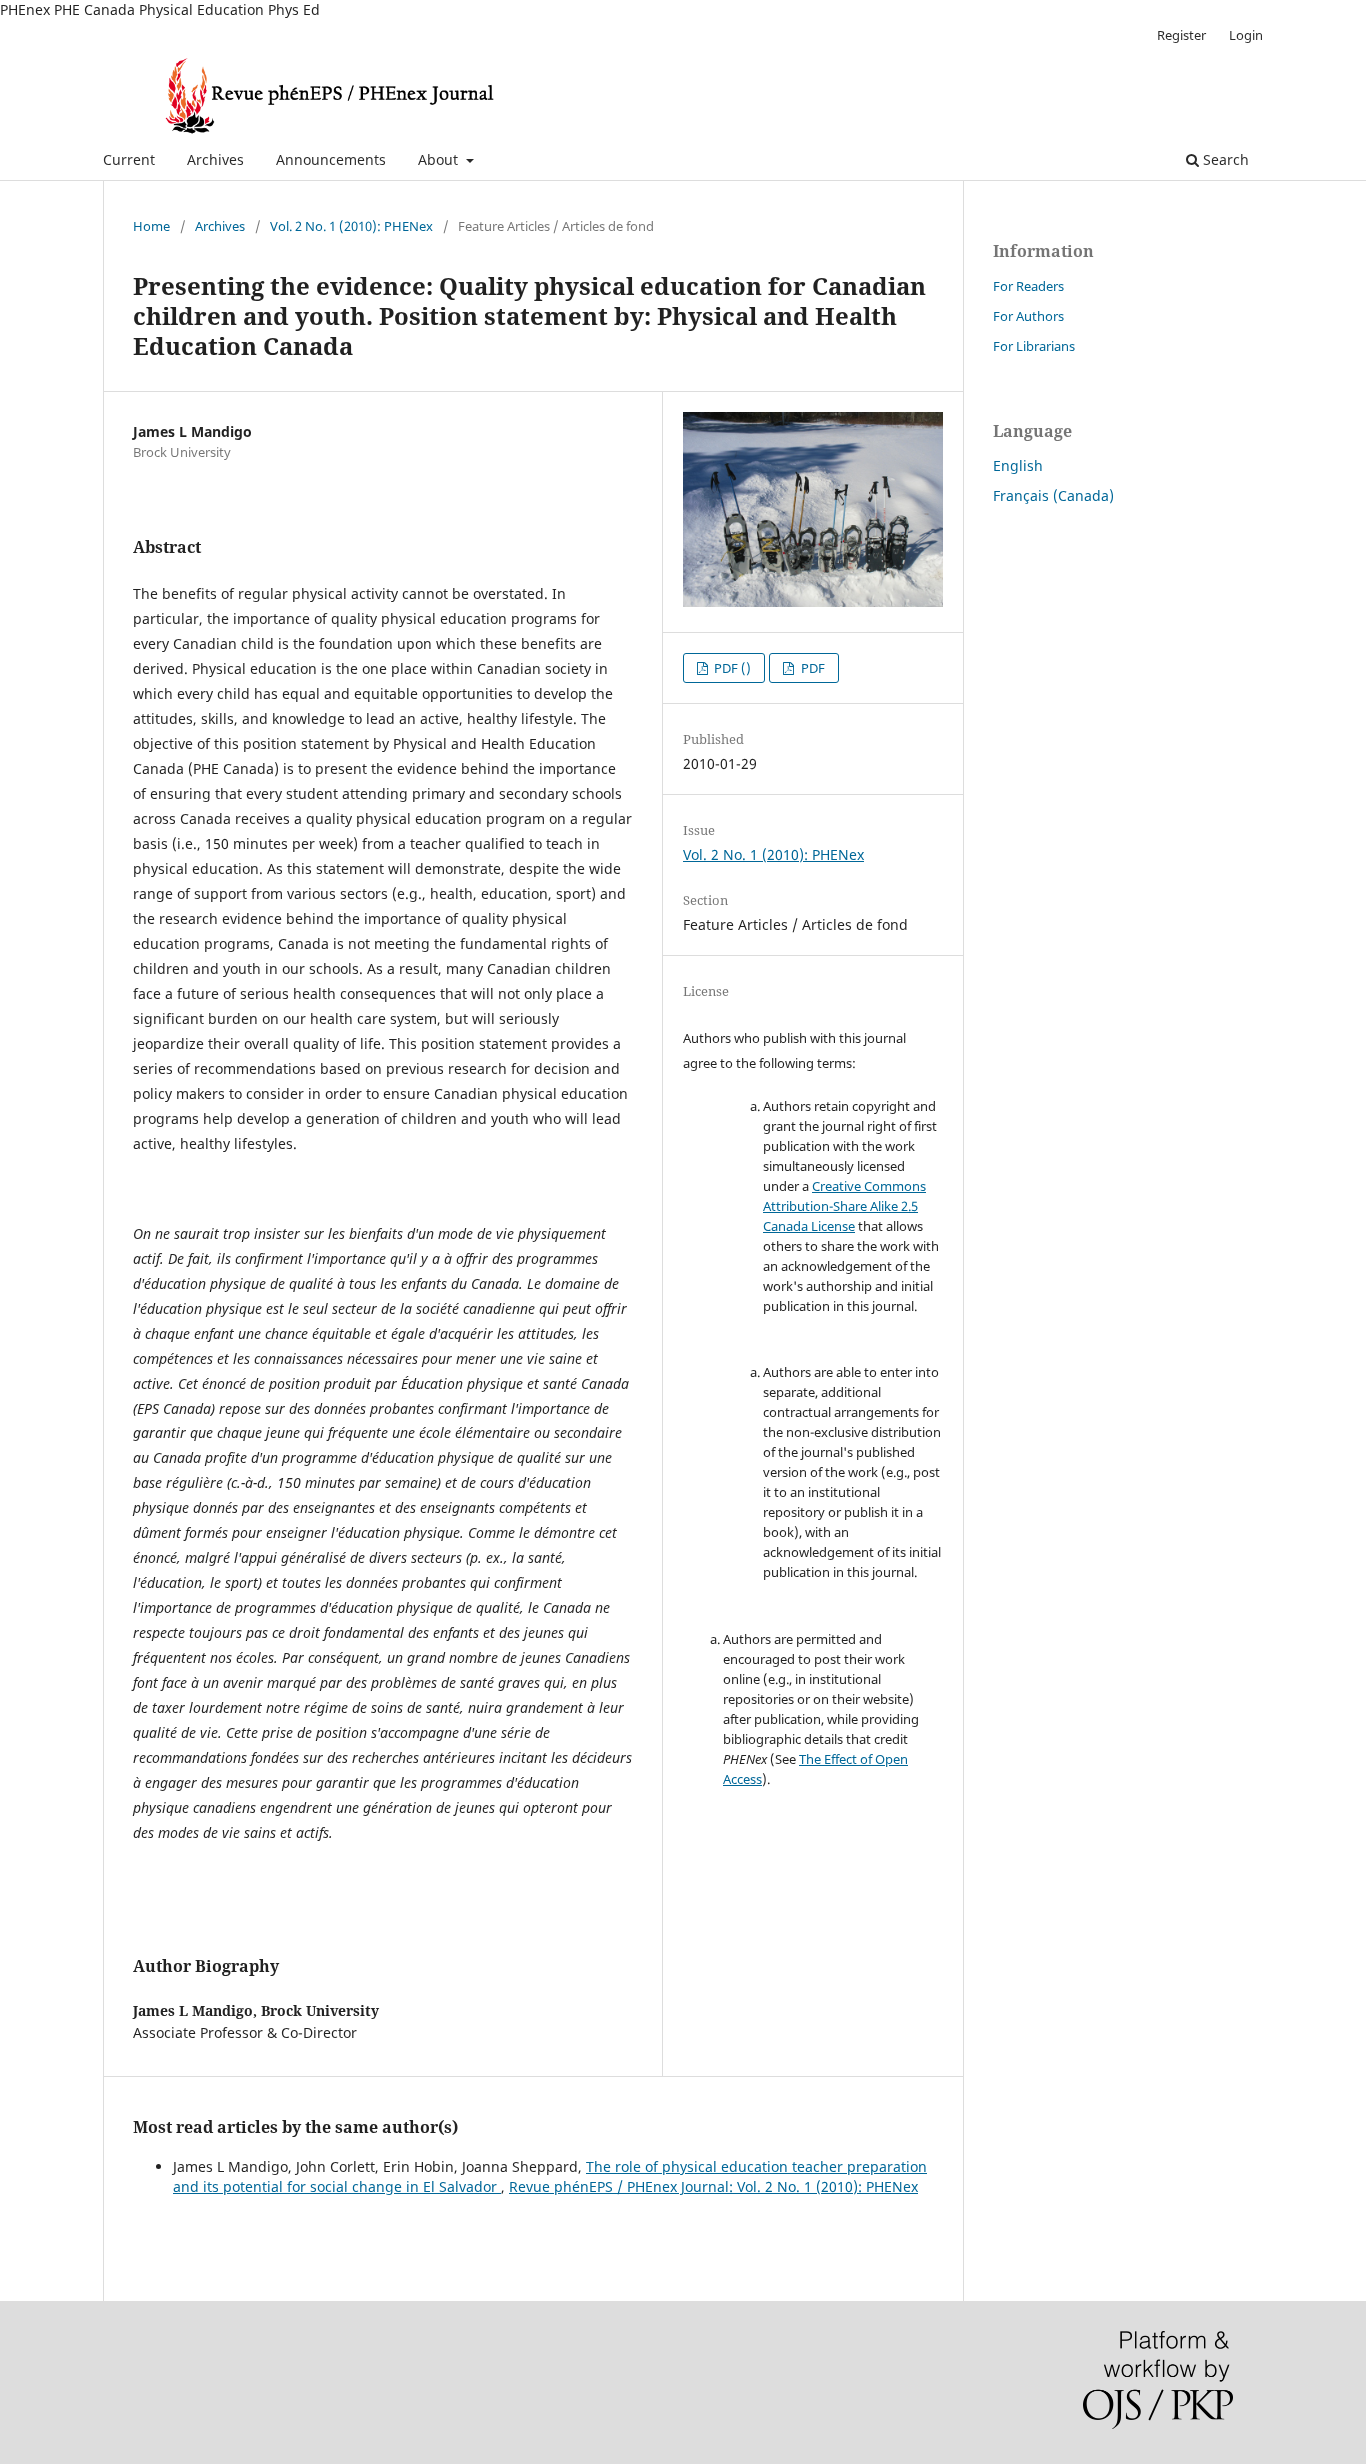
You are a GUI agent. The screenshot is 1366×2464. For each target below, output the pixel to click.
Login (1246, 35)
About (440, 159)
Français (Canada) (1053, 495)
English (1018, 465)
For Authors (1028, 316)
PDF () (731, 668)
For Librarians (1034, 346)
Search (1224, 159)
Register (1181, 35)
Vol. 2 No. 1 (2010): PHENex (351, 226)
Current (129, 159)
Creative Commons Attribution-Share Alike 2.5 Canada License (844, 1206)
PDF (811, 668)
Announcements (331, 159)
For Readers (1028, 286)
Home (151, 226)
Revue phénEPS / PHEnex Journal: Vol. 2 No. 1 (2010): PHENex (713, 2186)
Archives (215, 159)
